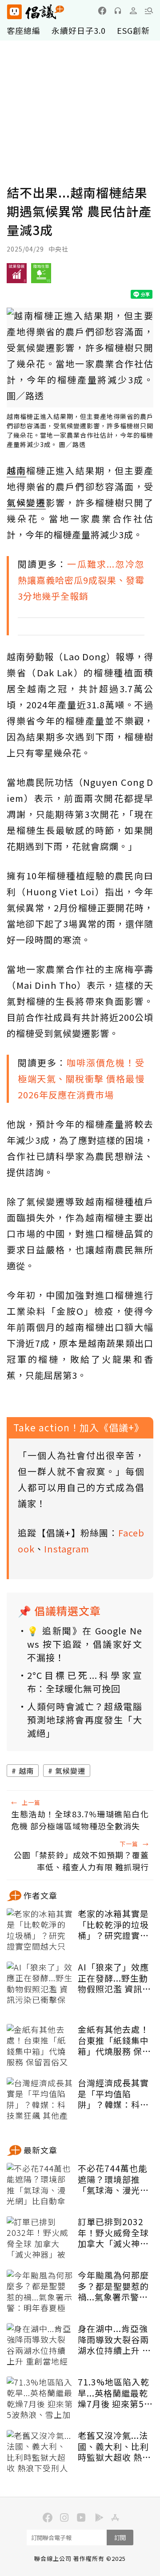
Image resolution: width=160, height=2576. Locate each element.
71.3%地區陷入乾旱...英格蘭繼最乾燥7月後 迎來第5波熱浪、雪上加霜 (115, 2393)
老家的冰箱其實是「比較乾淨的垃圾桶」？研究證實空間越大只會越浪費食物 (113, 1925)
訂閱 (120, 2537)
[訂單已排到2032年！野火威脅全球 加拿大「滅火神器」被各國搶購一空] (40, 2239)
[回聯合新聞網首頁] (14, 12)
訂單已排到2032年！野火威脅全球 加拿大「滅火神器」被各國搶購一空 (113, 2233)
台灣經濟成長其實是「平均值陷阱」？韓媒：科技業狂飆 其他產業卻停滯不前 (114, 2094)
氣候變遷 (70, 1771)
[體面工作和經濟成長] (17, 276)
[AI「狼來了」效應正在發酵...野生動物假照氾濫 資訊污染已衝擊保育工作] (40, 1984)
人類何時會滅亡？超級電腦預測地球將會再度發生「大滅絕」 (85, 1720)
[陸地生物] (41, 276)
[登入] (133, 11)
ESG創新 (133, 30)
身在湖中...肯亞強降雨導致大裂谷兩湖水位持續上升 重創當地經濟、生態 (114, 2340)
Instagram (67, 1549)
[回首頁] (36, 12)
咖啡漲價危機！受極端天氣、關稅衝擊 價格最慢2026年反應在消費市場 (81, 1079)
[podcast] (118, 11)
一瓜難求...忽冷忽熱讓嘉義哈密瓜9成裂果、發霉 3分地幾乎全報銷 (81, 580)
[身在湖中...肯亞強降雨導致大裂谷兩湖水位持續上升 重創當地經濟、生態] (40, 2345)
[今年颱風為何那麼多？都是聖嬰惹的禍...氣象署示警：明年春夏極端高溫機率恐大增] (40, 2292)
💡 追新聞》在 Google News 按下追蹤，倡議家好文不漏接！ (85, 1644)
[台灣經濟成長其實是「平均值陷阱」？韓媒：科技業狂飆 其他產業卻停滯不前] (40, 2100)
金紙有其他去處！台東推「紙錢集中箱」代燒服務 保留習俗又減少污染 (114, 2040)
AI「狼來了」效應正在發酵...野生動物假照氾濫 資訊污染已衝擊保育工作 (114, 1978)
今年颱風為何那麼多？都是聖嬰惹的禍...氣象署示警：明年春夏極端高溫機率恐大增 (113, 2286)
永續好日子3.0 (79, 30)
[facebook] (102, 11)
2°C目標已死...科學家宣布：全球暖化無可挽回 (85, 1682)
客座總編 (24, 30)
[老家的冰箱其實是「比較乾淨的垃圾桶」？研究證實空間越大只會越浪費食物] (40, 1930)
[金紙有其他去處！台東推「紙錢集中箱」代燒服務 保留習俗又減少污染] (40, 2046)
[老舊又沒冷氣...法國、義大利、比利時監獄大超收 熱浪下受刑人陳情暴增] (40, 2452)
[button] (149, 11)
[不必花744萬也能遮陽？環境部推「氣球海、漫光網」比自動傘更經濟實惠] (40, 2185)
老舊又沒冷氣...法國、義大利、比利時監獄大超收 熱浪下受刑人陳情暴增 (114, 2446)
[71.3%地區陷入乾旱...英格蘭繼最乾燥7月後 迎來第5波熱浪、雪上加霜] (40, 2399)
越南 (26, 1771)
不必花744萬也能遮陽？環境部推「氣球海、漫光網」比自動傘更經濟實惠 (113, 2179)
